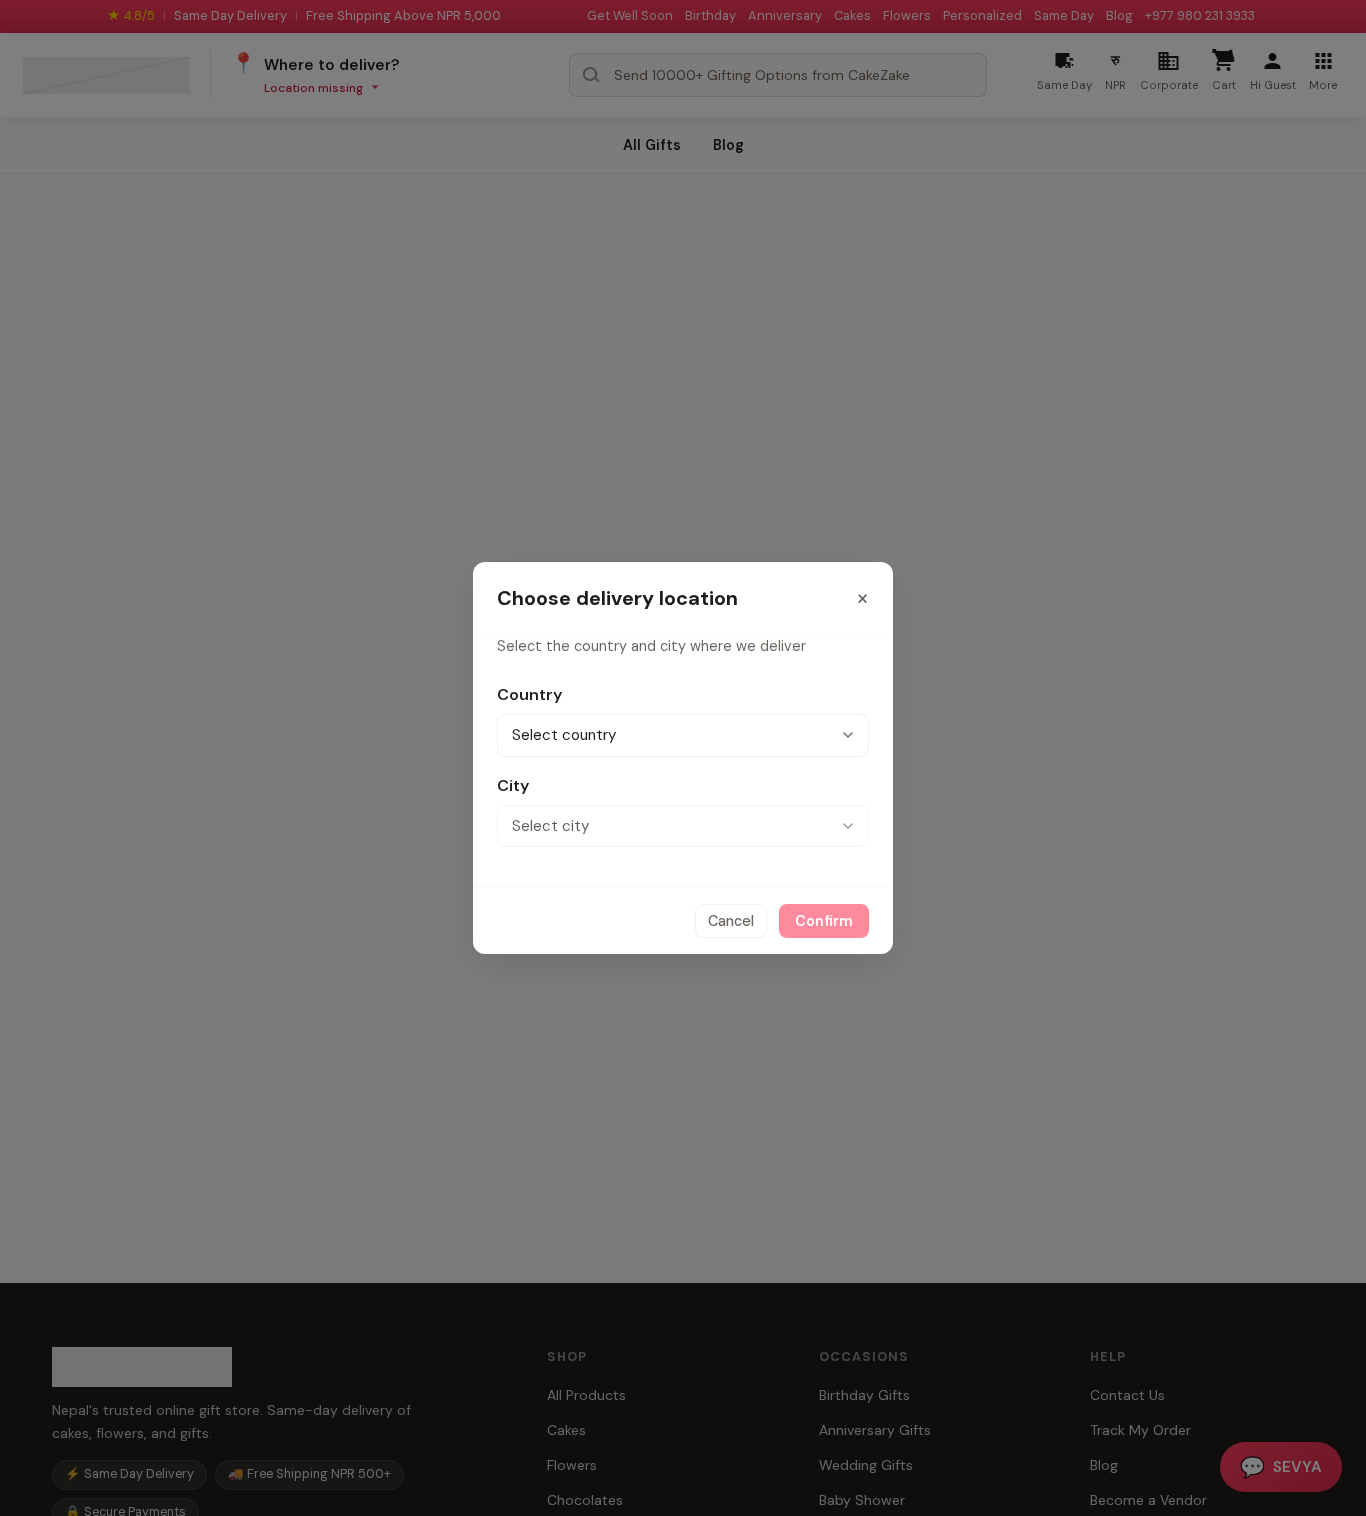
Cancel (731, 921)
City (513, 785)
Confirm (824, 921)
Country (529, 694)
